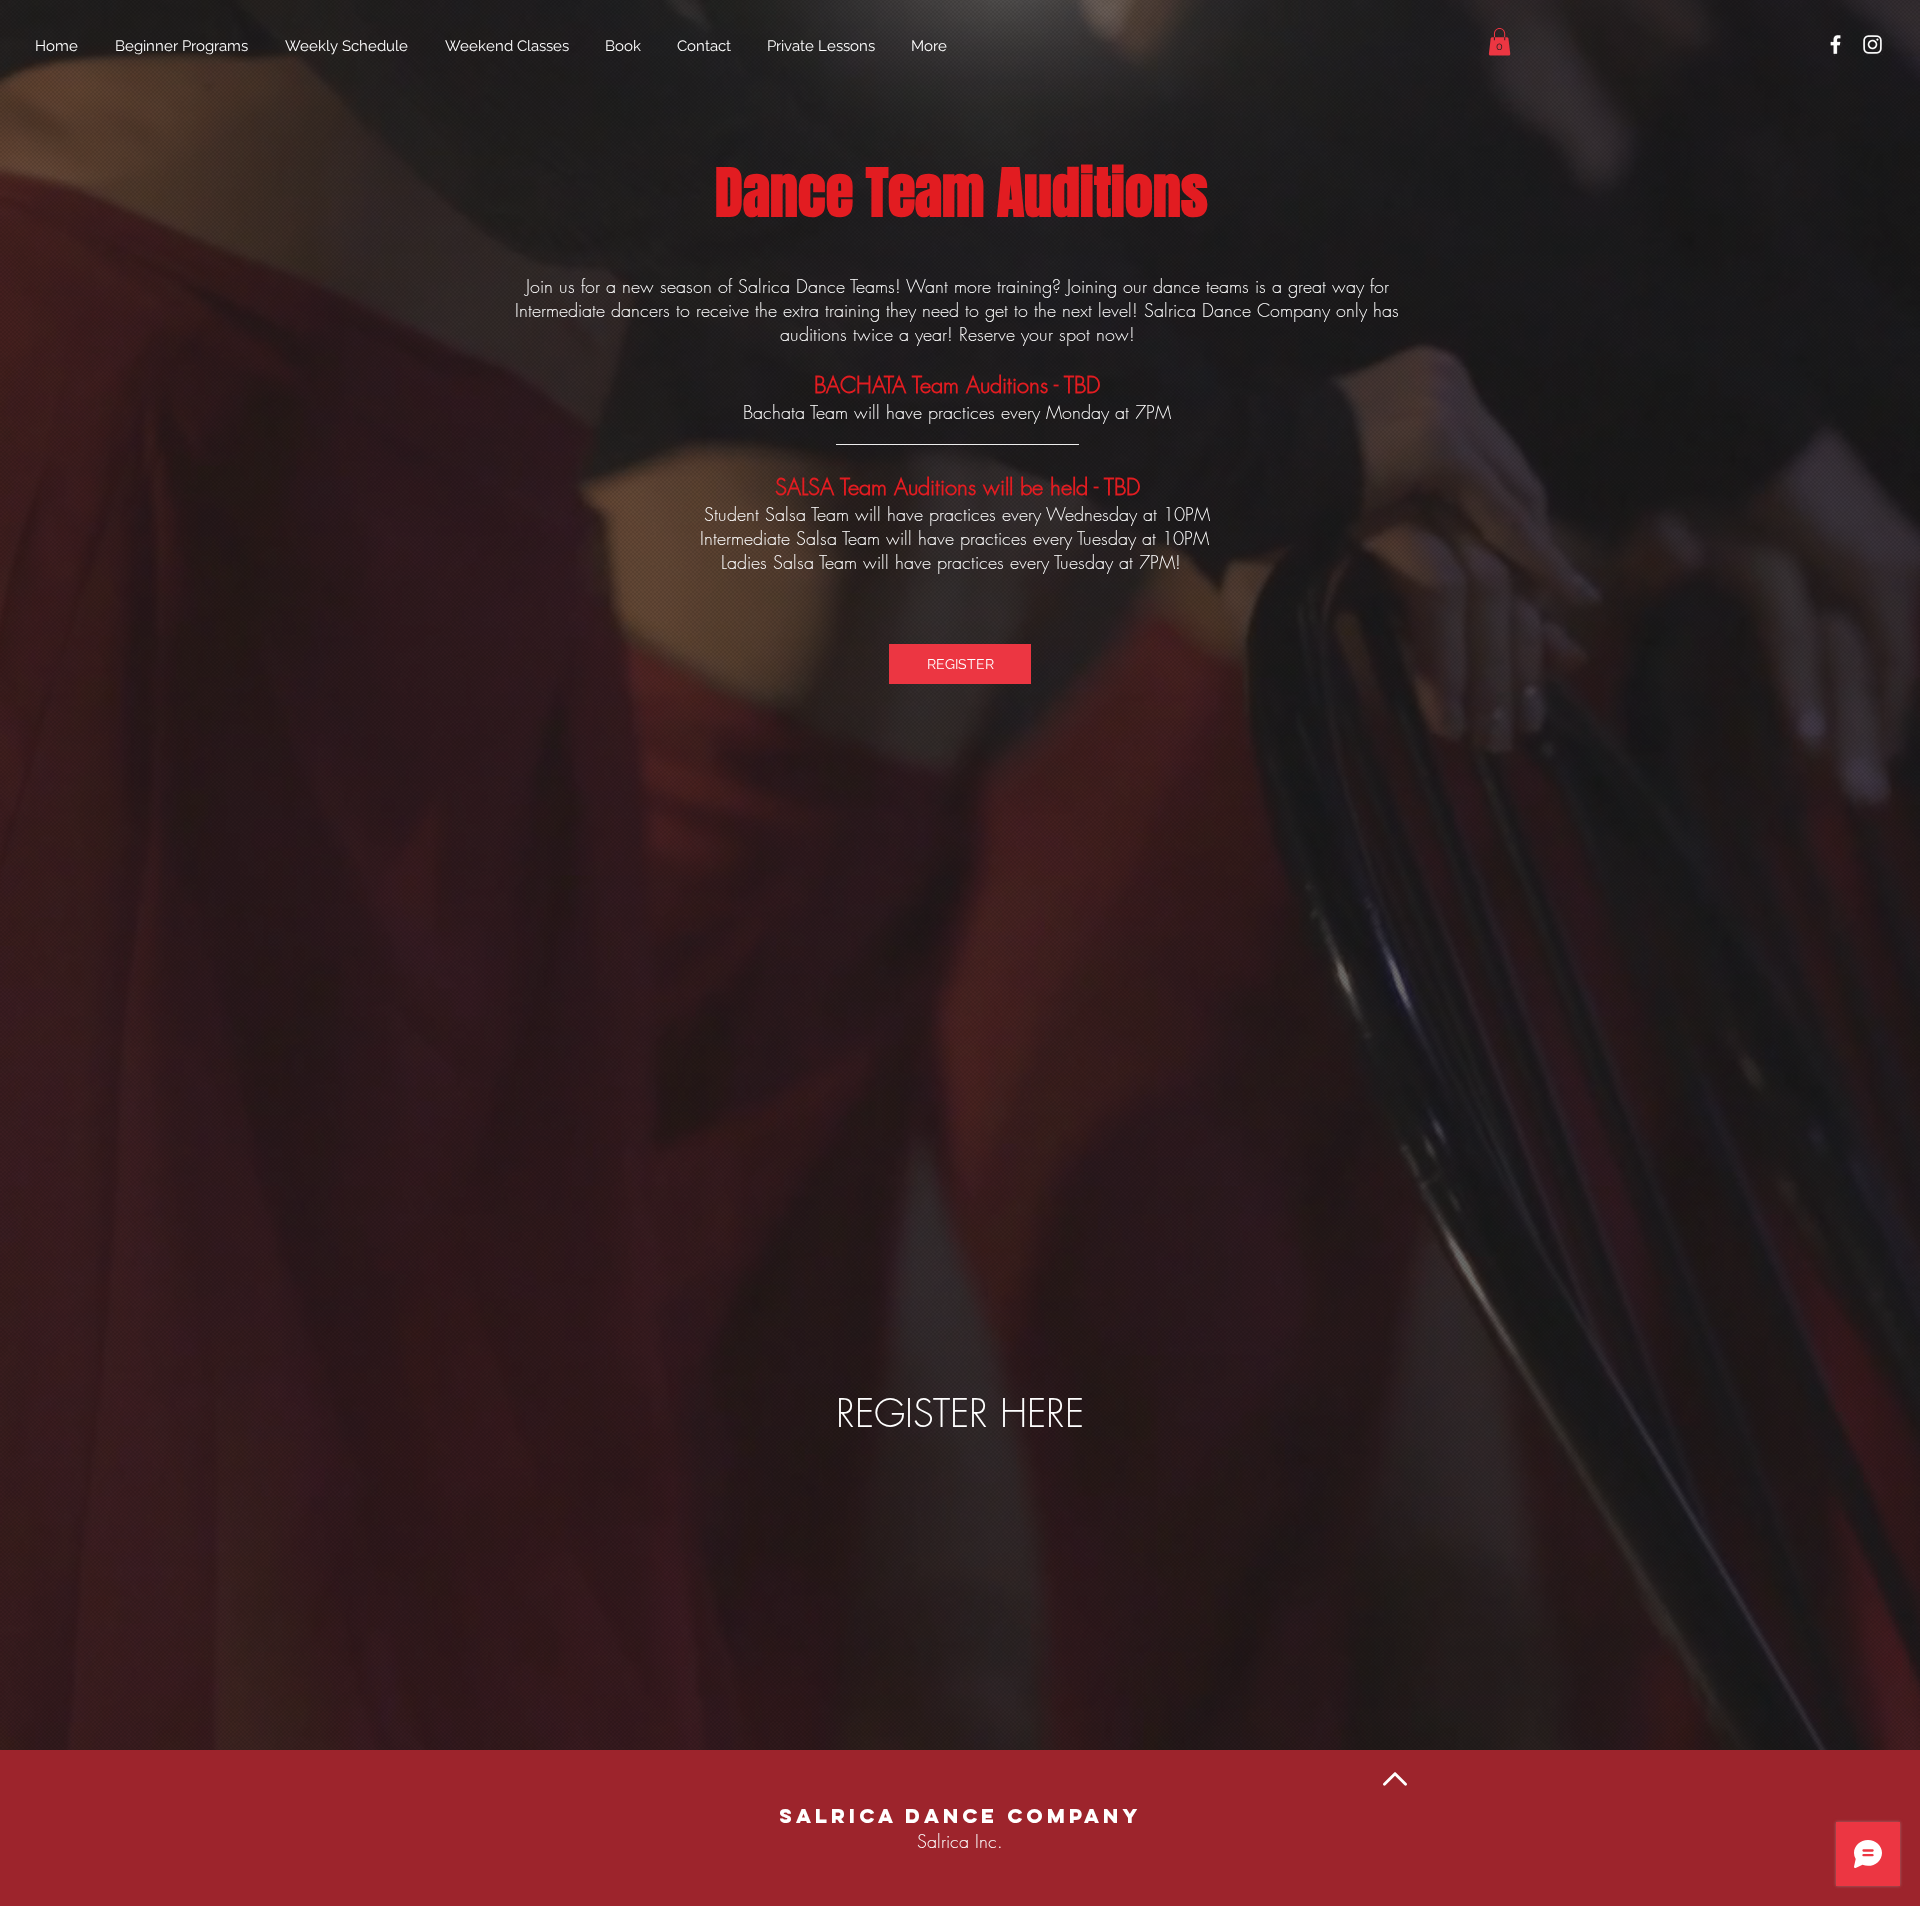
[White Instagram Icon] (1872, 44)
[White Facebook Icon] (1835, 44)
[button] (1499, 41)
